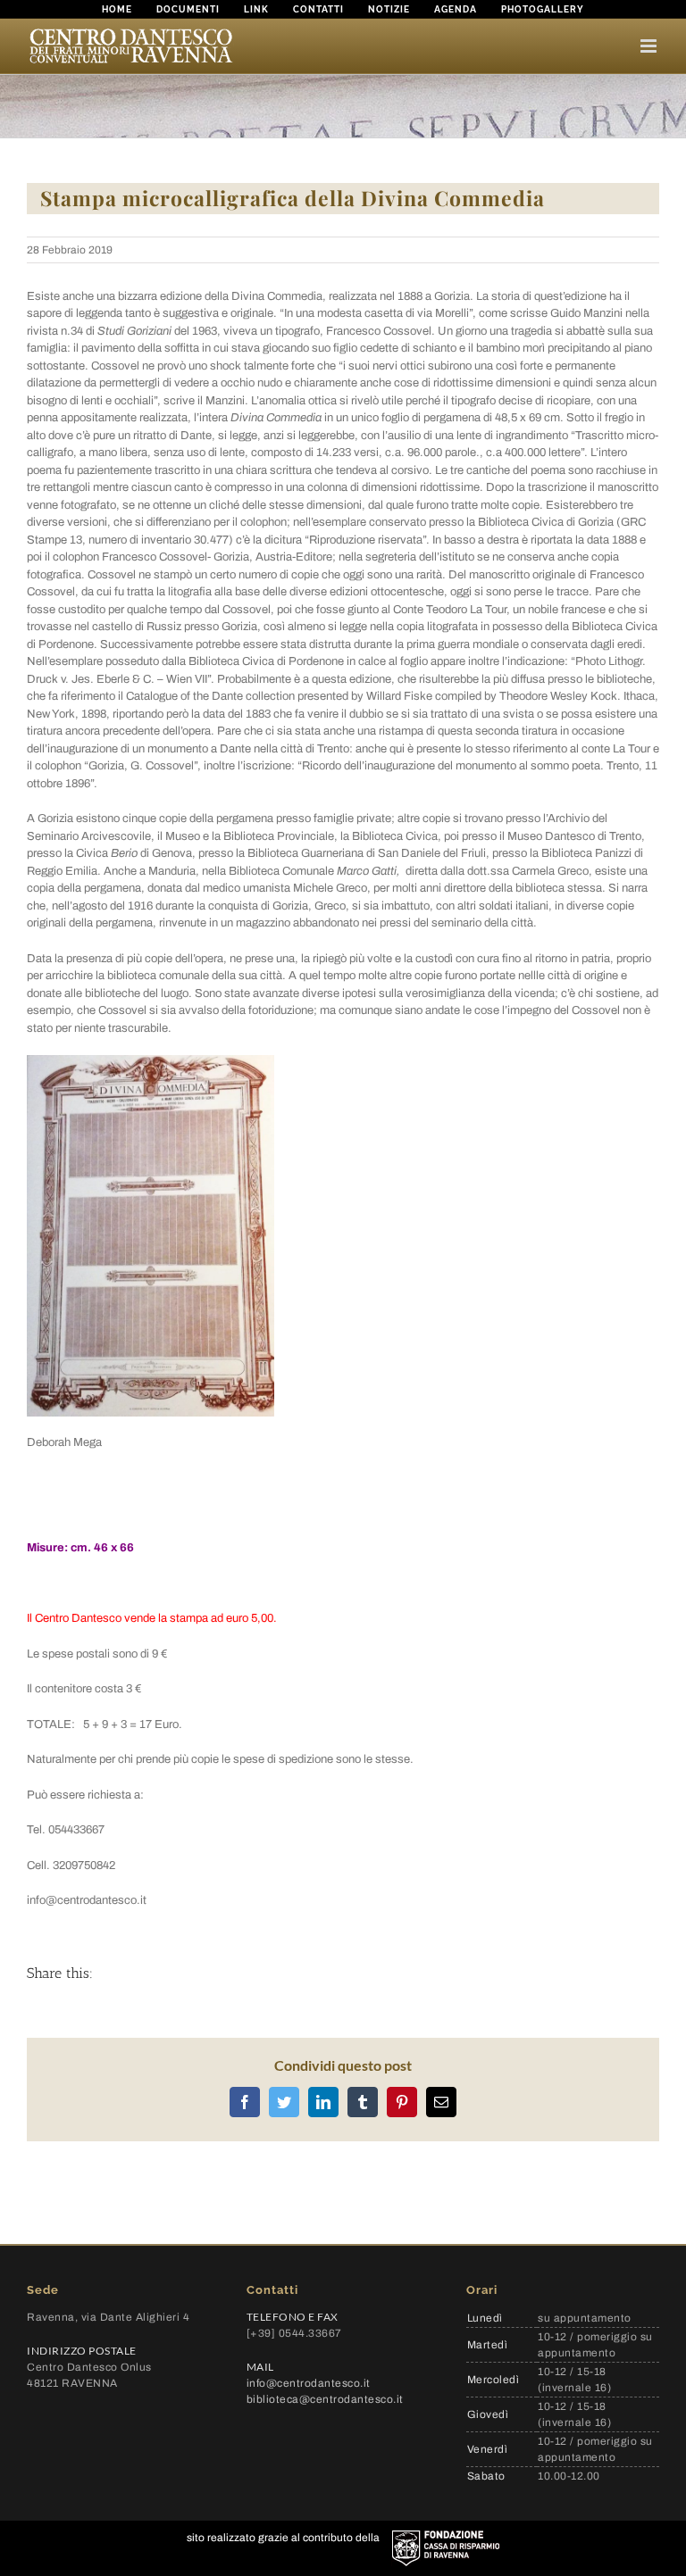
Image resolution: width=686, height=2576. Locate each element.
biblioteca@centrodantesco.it (325, 2399)
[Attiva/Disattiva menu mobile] (650, 46)
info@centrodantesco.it (309, 2383)
